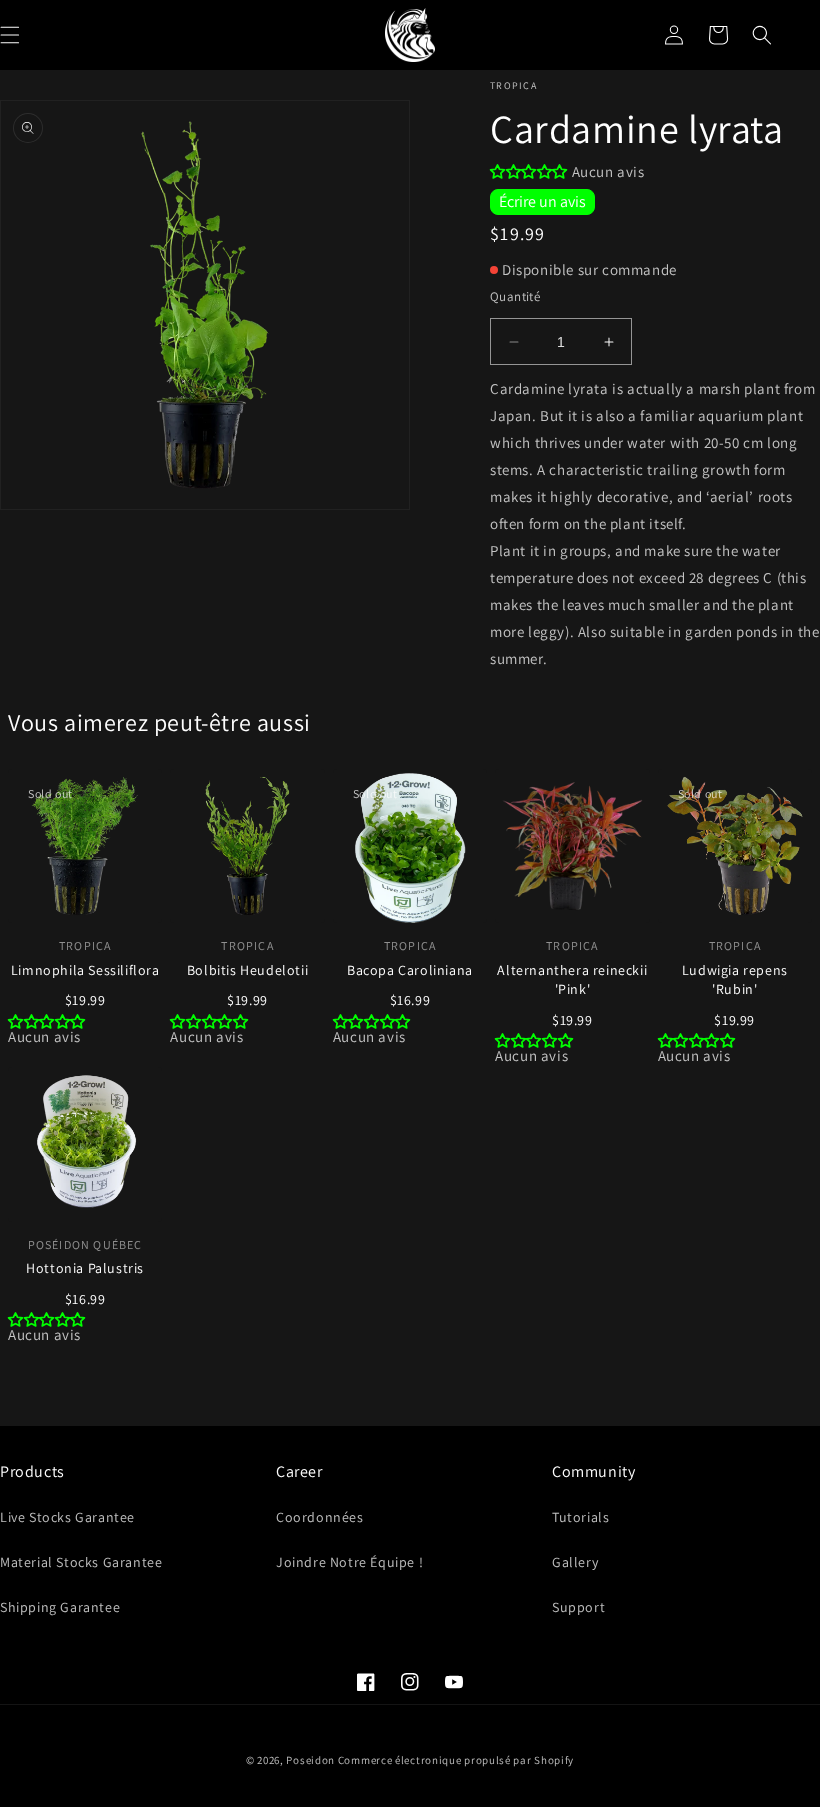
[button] (762, 35)
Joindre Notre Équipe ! (349, 1562)
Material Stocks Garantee (81, 1562)
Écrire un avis (542, 201)
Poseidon (310, 1760)
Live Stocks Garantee (67, 1517)
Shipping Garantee (60, 1607)
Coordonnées (320, 1517)
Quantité (515, 296)
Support (578, 1607)
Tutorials (580, 1517)
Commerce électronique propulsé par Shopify (456, 1760)
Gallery (575, 1562)
